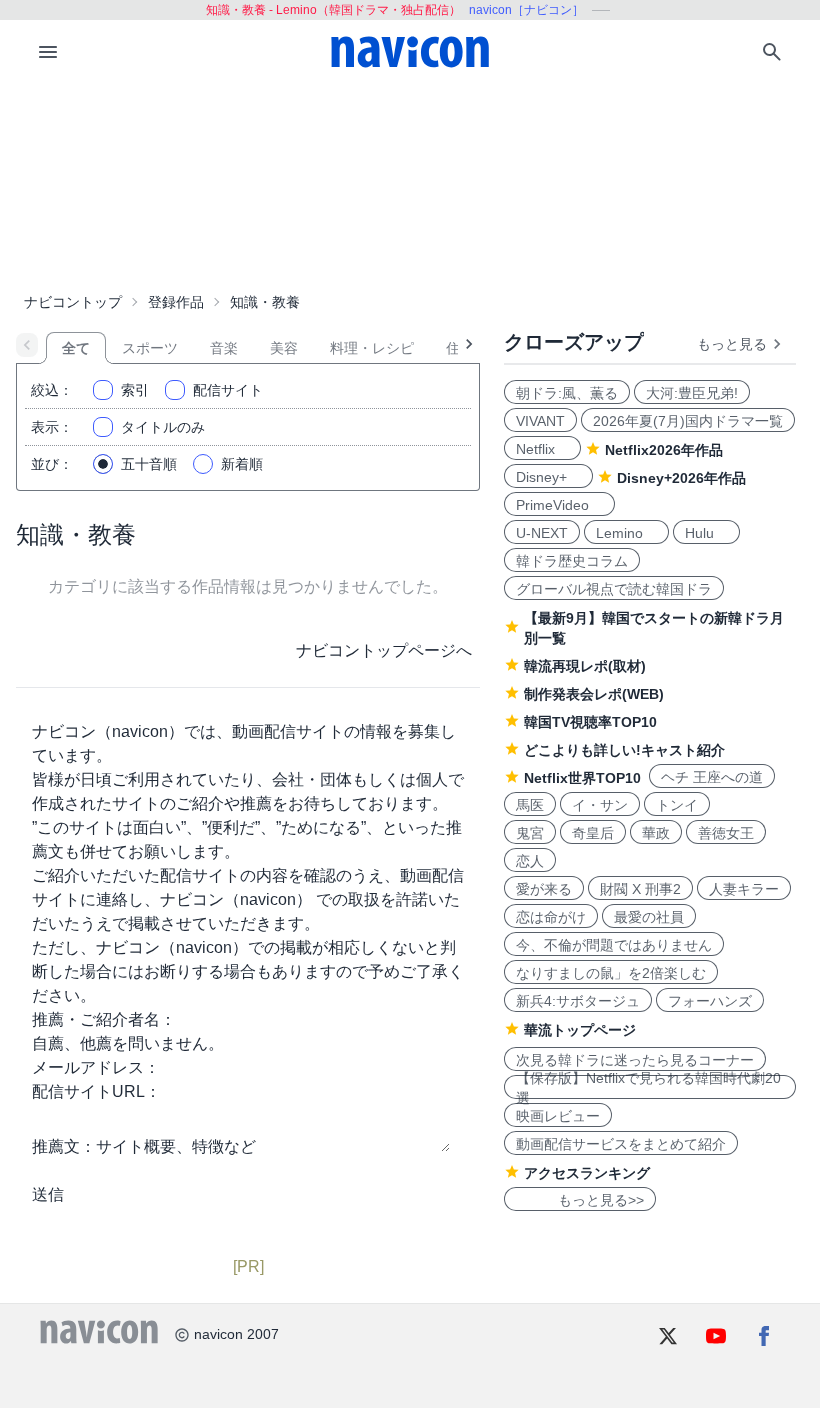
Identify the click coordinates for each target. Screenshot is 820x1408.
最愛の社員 (649, 917)
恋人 (530, 861)
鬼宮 (530, 833)
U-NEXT (542, 533)
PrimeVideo (559, 505)
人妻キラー (744, 889)
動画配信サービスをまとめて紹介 (621, 1144)
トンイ (677, 805)
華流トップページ (580, 1030)
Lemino (626, 533)
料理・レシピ (372, 348)
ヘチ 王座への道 (712, 777)
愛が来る (544, 889)
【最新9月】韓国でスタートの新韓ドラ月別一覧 (654, 628)
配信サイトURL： (96, 1091)
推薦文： (64, 1146)
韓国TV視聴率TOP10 (590, 722)
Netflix (542, 449)
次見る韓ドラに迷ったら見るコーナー (635, 1060)
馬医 (530, 805)
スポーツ (150, 348)
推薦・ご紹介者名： (104, 1019)
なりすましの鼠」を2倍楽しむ (611, 973)
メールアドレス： (96, 1067)
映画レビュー (558, 1116)
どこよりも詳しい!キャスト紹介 (624, 750)
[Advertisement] (410, 184)
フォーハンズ (710, 1001)
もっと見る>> (580, 1200)
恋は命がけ (551, 917)
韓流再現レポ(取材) (585, 666)
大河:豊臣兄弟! (692, 393)
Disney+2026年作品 (681, 478)
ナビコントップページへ (384, 650)
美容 (284, 348)
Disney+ (548, 477)
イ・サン (600, 805)
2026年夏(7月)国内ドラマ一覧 (688, 421)
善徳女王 (726, 833)
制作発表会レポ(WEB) (594, 694)
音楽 (224, 348)
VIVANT (540, 421)
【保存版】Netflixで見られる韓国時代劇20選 (648, 1087)
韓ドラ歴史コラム (572, 561)
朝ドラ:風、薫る (567, 393)
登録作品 (176, 302)
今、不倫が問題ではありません (614, 945)
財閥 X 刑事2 (640, 889)
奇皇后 (593, 833)
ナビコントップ (73, 302)
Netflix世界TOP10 (582, 778)
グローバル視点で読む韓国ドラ (614, 589)
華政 (656, 833)
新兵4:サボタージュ (578, 1001)
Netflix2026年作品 (664, 450)
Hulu (706, 533)
